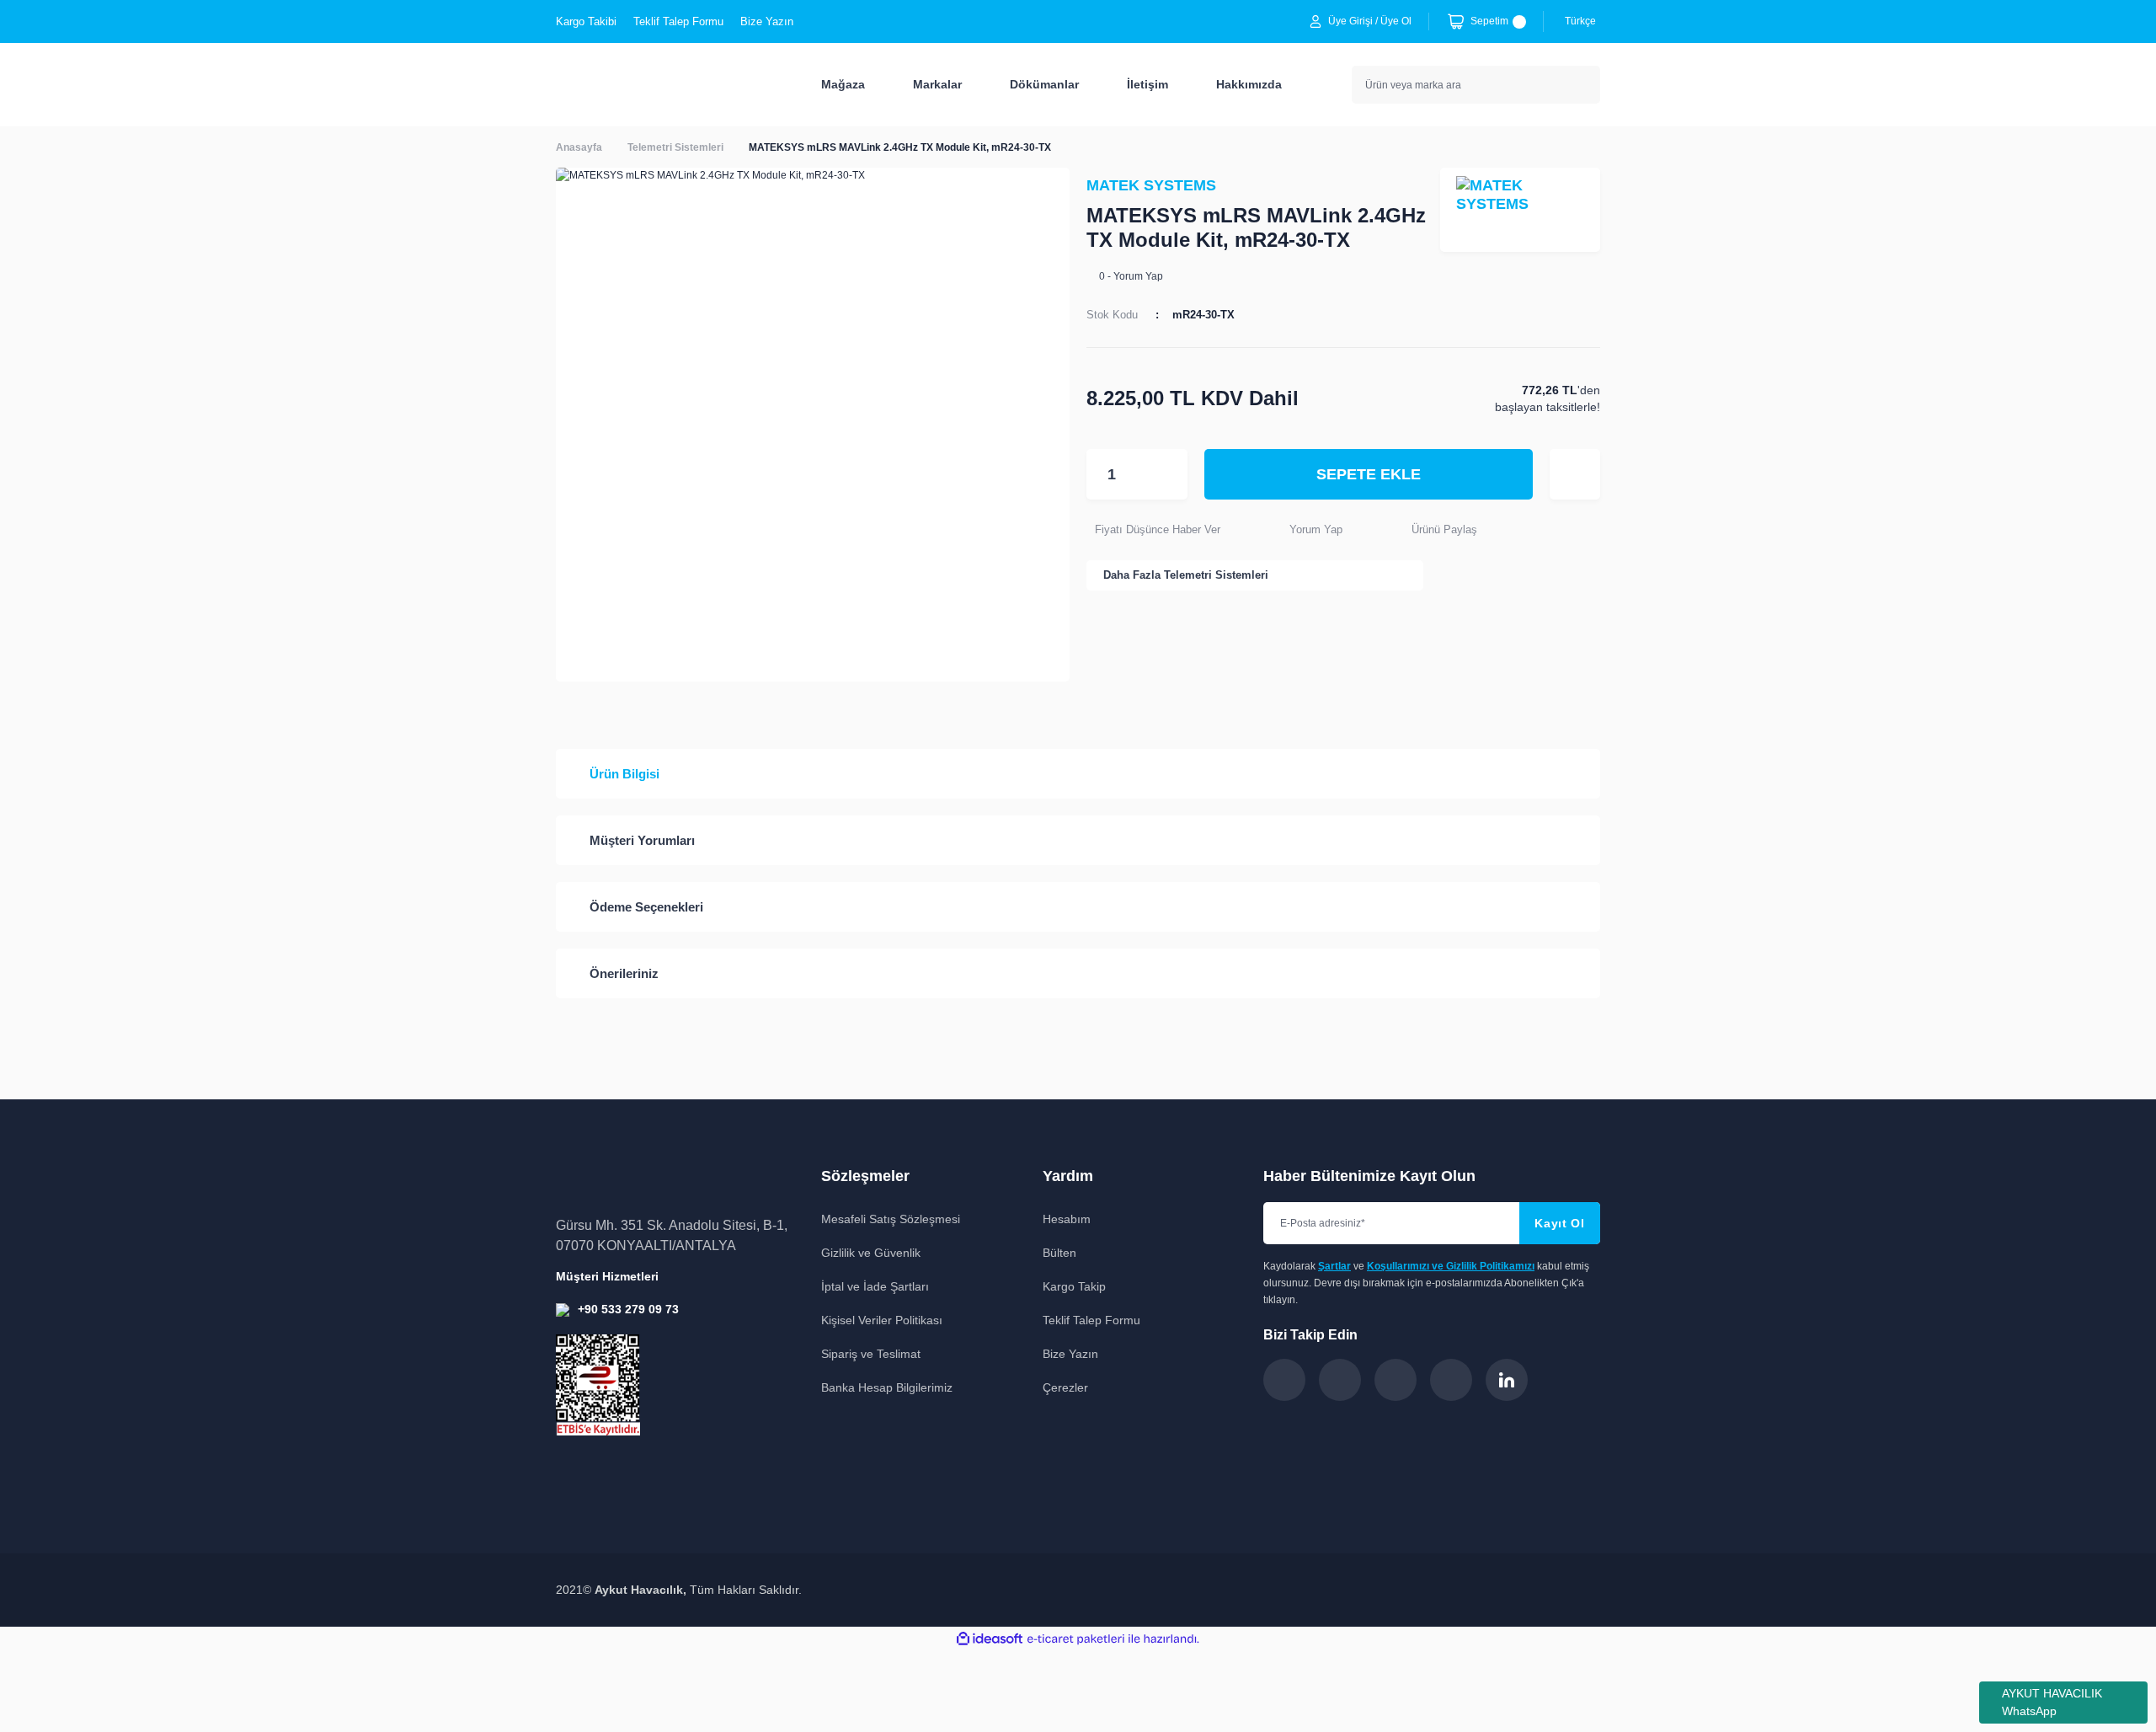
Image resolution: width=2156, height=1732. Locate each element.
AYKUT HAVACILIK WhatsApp (2052, 1702)
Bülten (1059, 1253)
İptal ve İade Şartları (875, 1286)
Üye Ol (1396, 21)
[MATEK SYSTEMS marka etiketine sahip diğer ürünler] (1520, 210)
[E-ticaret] (1076, 1639)
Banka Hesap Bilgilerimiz (887, 1387)
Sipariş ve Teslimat (871, 1354)
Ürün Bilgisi (624, 774)
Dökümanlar (1044, 84)
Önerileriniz (624, 973)
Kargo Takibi (586, 21)
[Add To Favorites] (1575, 474)
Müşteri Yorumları (642, 840)
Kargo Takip (1074, 1286)
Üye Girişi (1350, 21)
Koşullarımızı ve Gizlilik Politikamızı (1451, 1266)
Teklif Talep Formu (678, 21)
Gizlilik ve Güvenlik (871, 1253)
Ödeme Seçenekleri (646, 907)
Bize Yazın (767, 21)
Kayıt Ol (1560, 1223)
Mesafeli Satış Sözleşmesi (891, 1219)
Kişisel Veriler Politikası (882, 1320)
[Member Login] (1315, 21)
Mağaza (843, 84)
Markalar (937, 84)
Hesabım (1067, 1219)
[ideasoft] (990, 1639)
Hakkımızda (1249, 84)
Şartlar (1334, 1266)
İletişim (1147, 84)
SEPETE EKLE (1369, 474)
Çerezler (1065, 1387)
